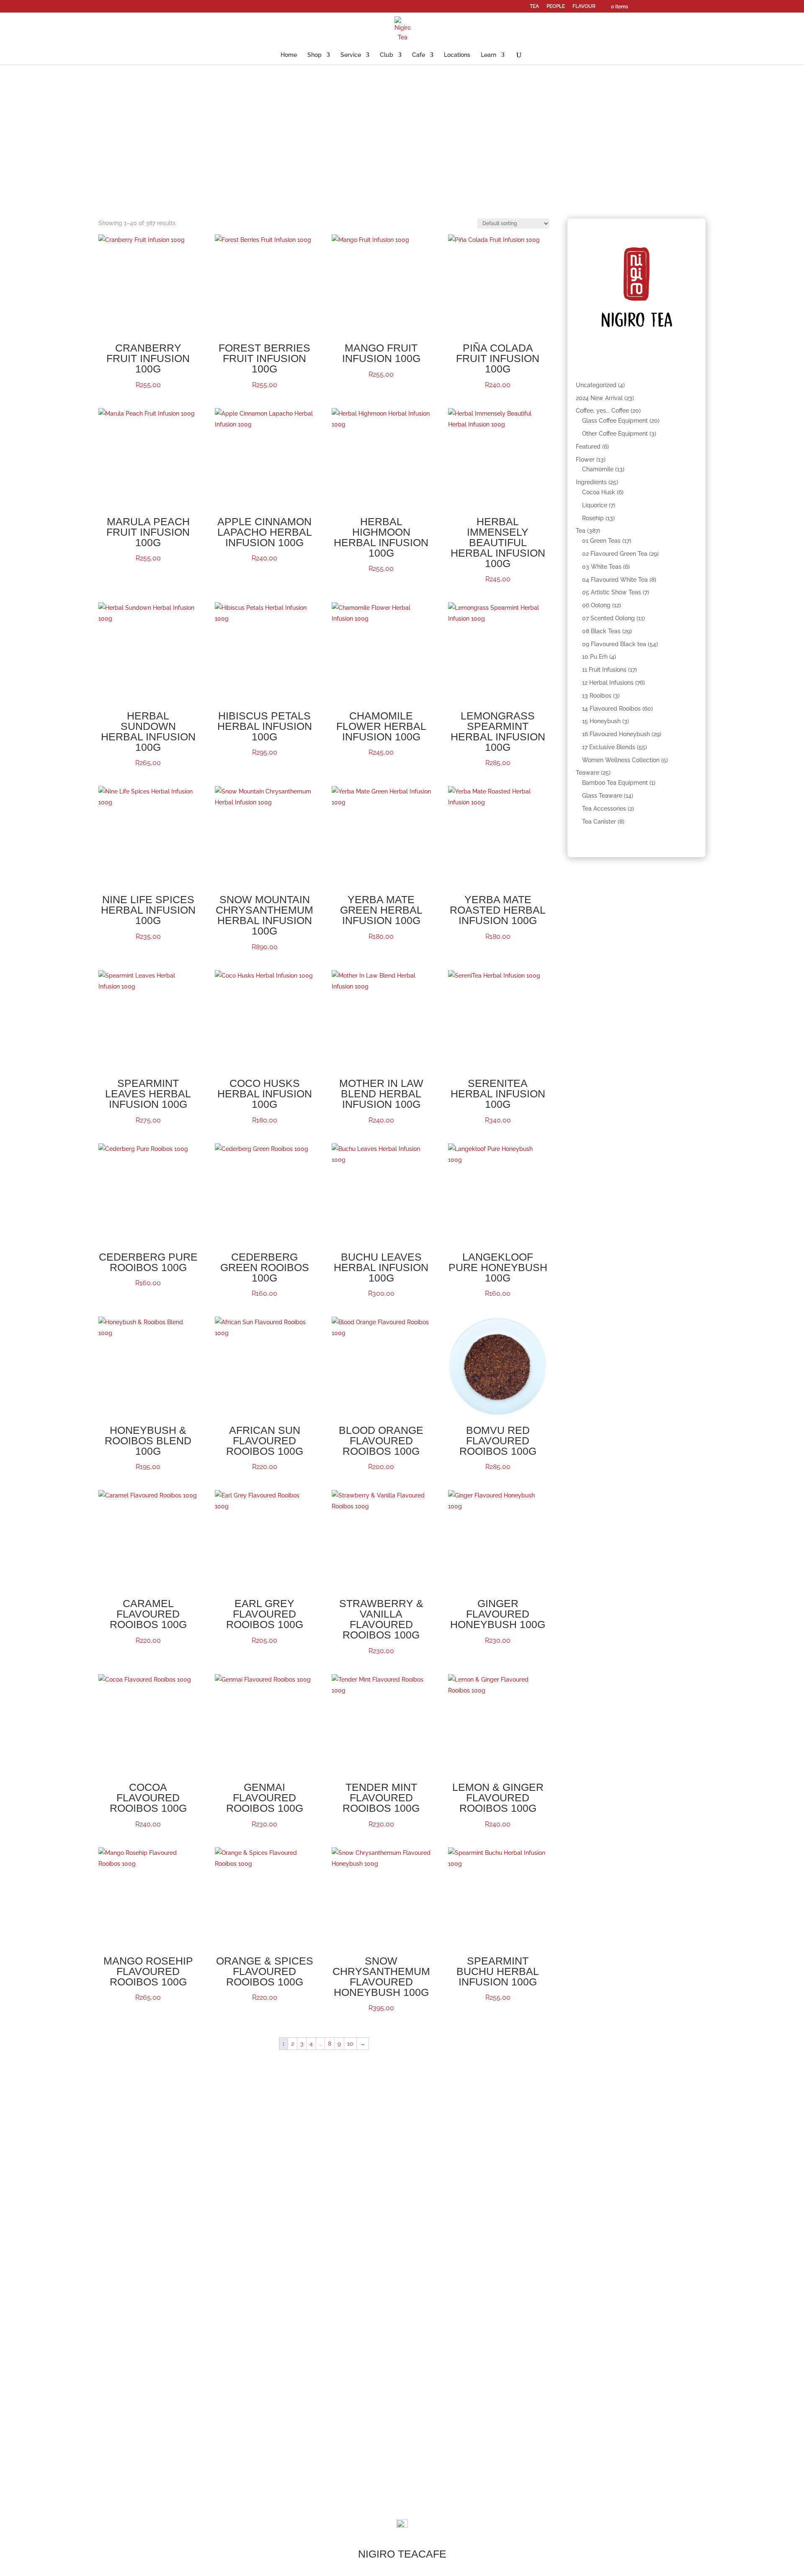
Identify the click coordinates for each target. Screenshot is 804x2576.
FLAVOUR (584, 6)
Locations (457, 55)
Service (351, 55)
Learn (488, 55)
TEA (534, 6)
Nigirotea (531, 2410)
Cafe (419, 55)
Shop (314, 55)
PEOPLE (556, 6)
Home (289, 55)
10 (350, 2044)
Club (387, 55)
